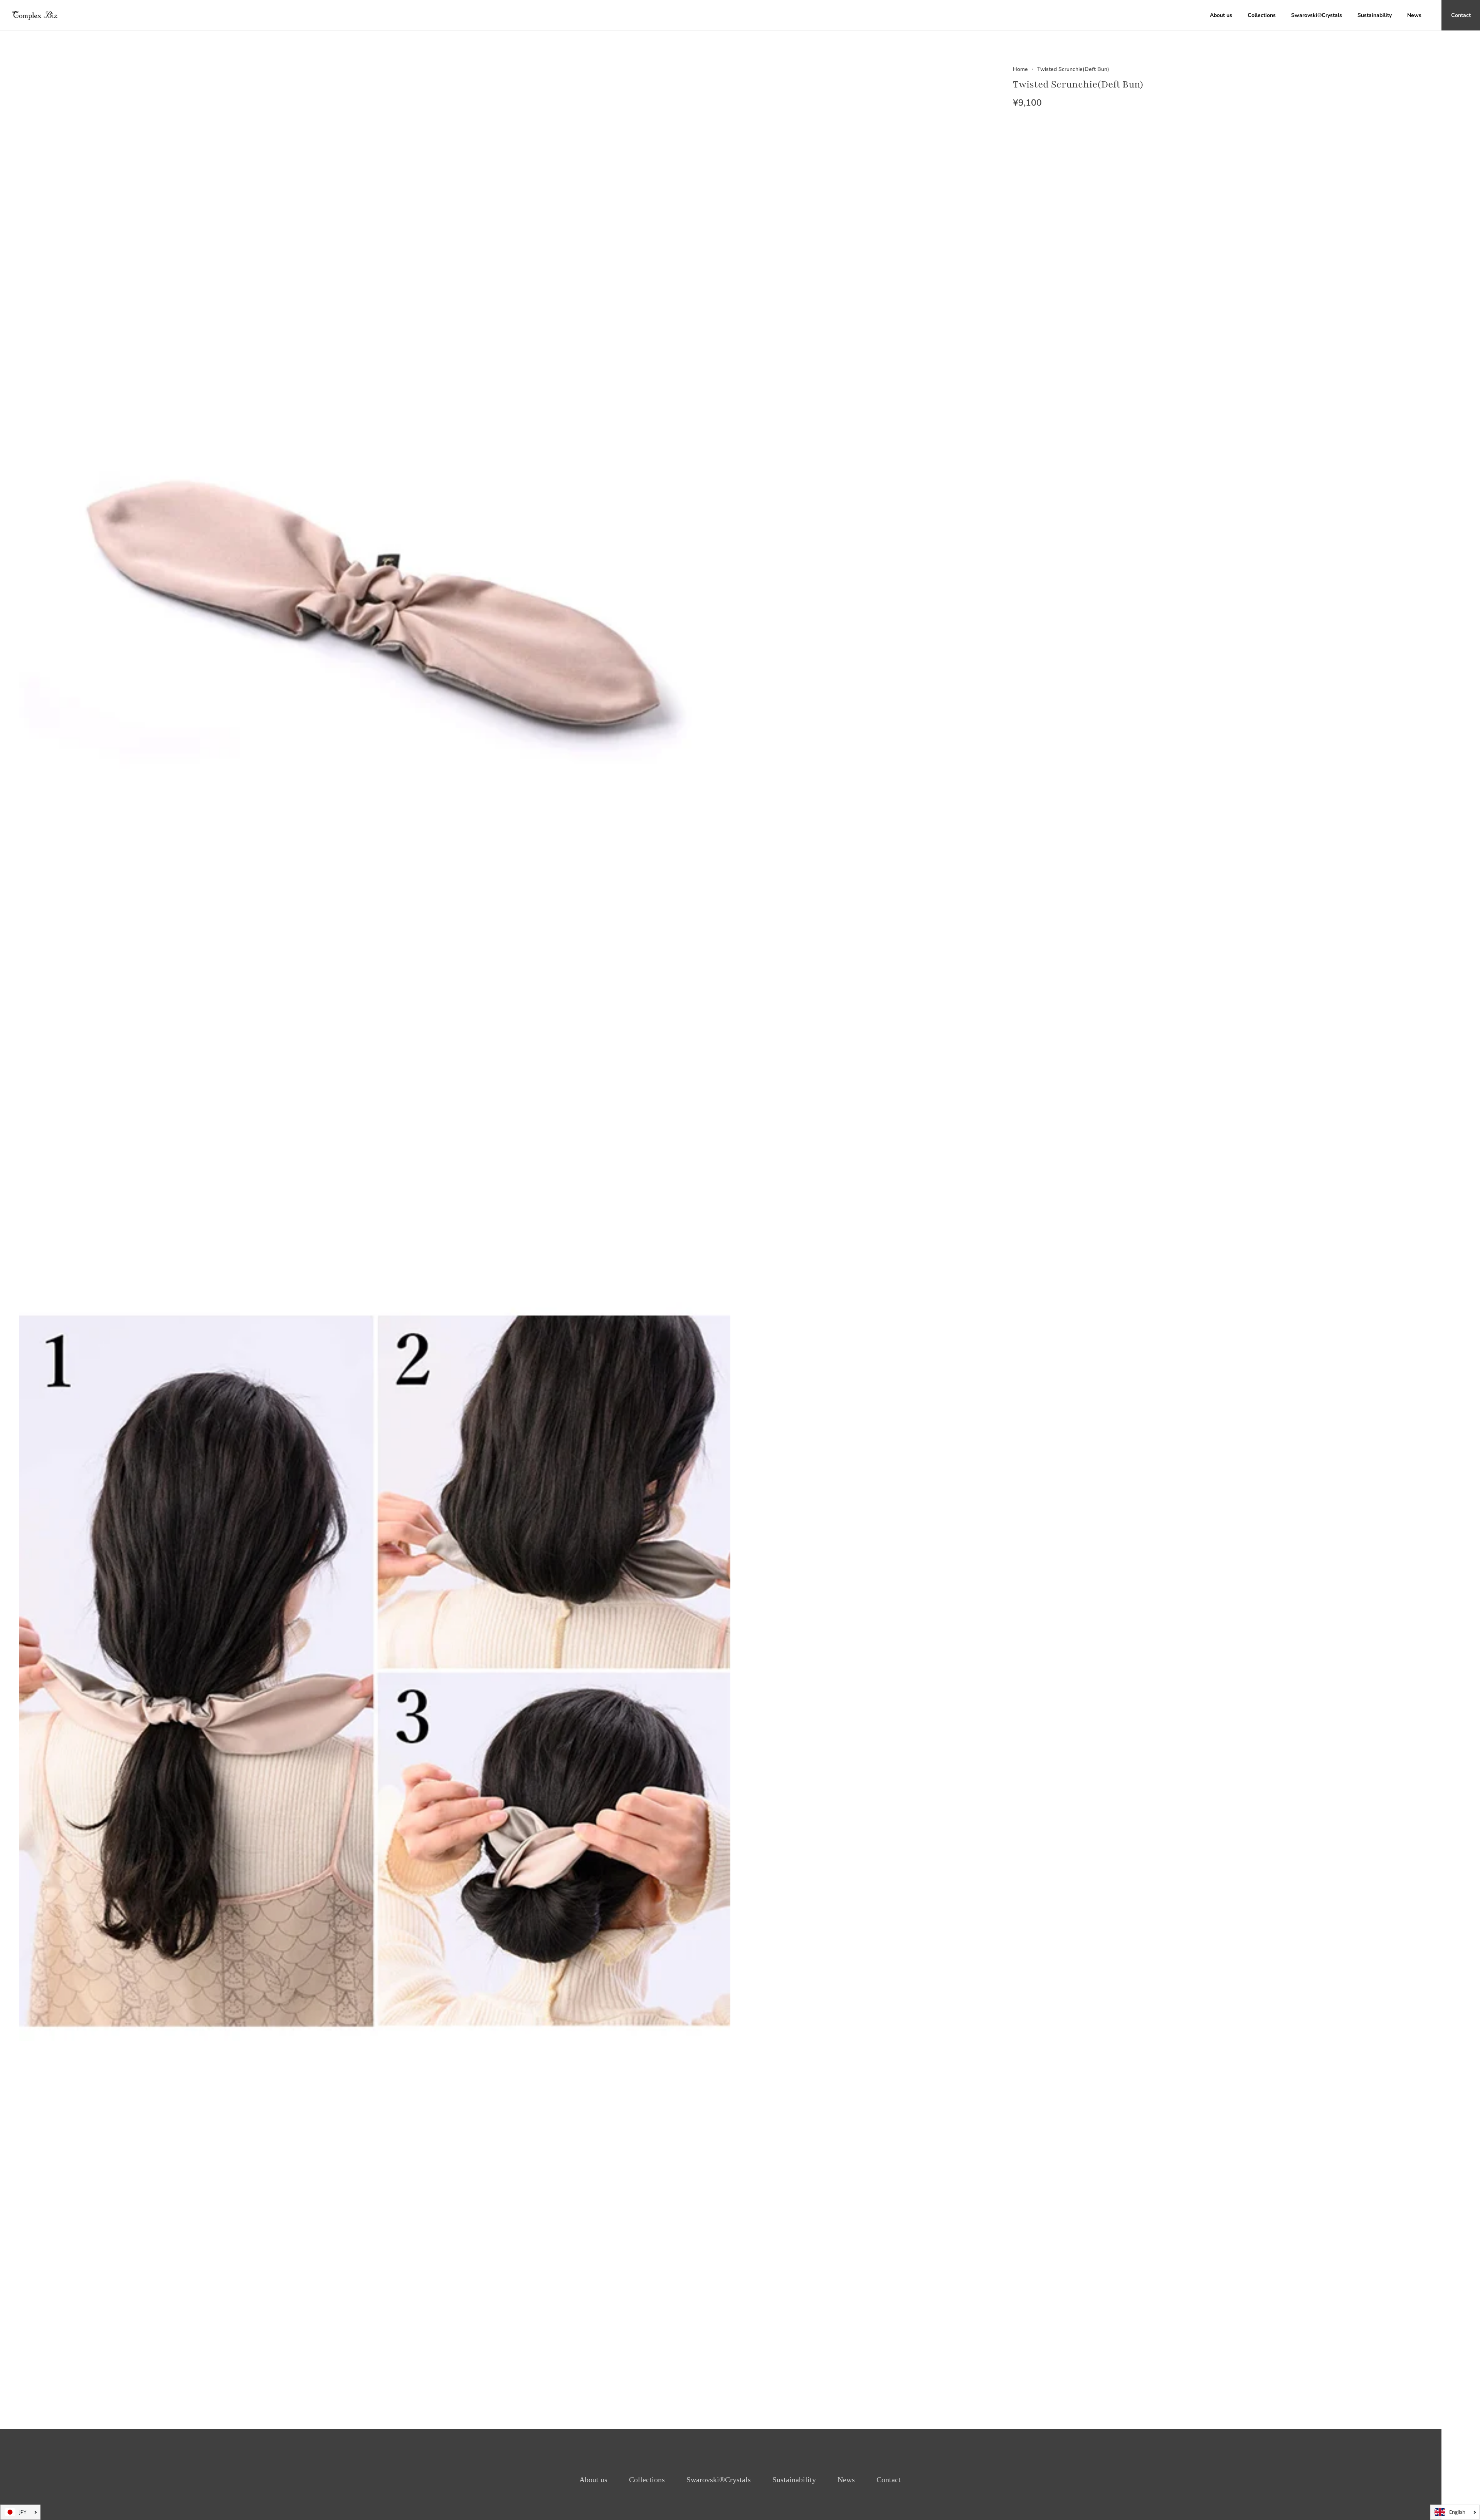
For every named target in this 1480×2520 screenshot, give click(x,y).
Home (1020, 69)
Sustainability (794, 2480)
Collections (647, 2480)
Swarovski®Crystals (719, 2480)
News (846, 2480)
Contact (889, 2480)
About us (593, 2480)
